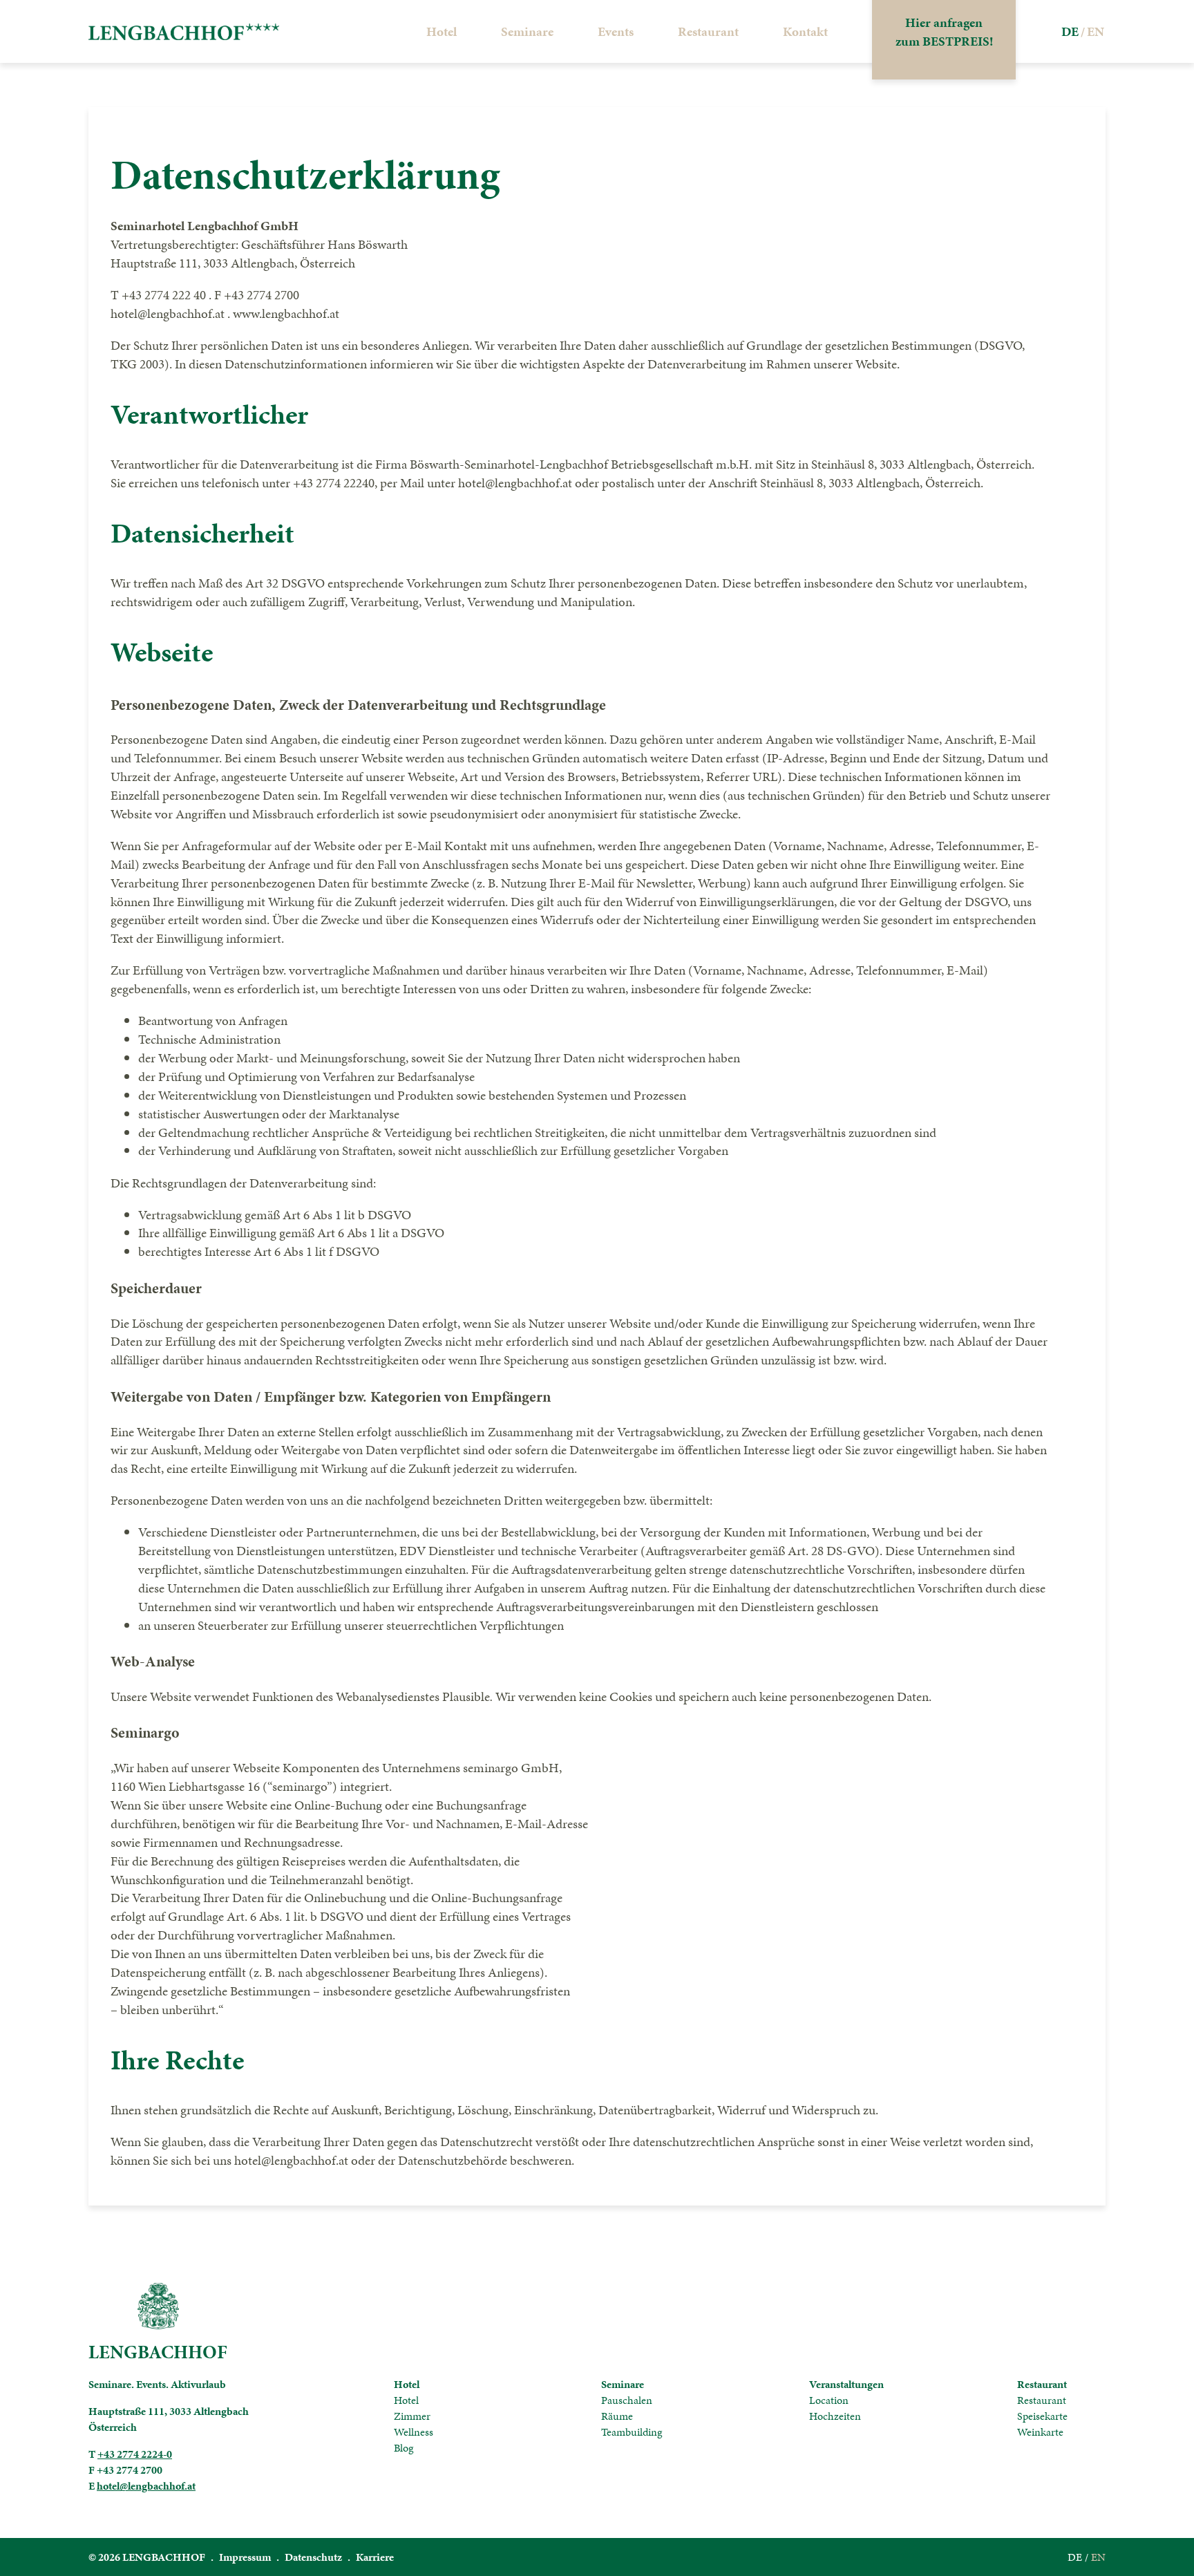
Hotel (442, 31)
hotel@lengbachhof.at (146, 2486)
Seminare (527, 31)
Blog (404, 2448)
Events (616, 31)
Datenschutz (313, 2557)
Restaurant (708, 31)
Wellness (414, 2432)
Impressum (245, 2557)
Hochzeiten (835, 2416)
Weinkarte (1040, 2432)
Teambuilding (632, 2432)
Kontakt (805, 31)
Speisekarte (1042, 2416)
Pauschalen (627, 2400)
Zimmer (412, 2416)
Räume (617, 2416)
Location (829, 2400)
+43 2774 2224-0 (135, 2454)
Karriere (375, 2557)
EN (1098, 2557)
